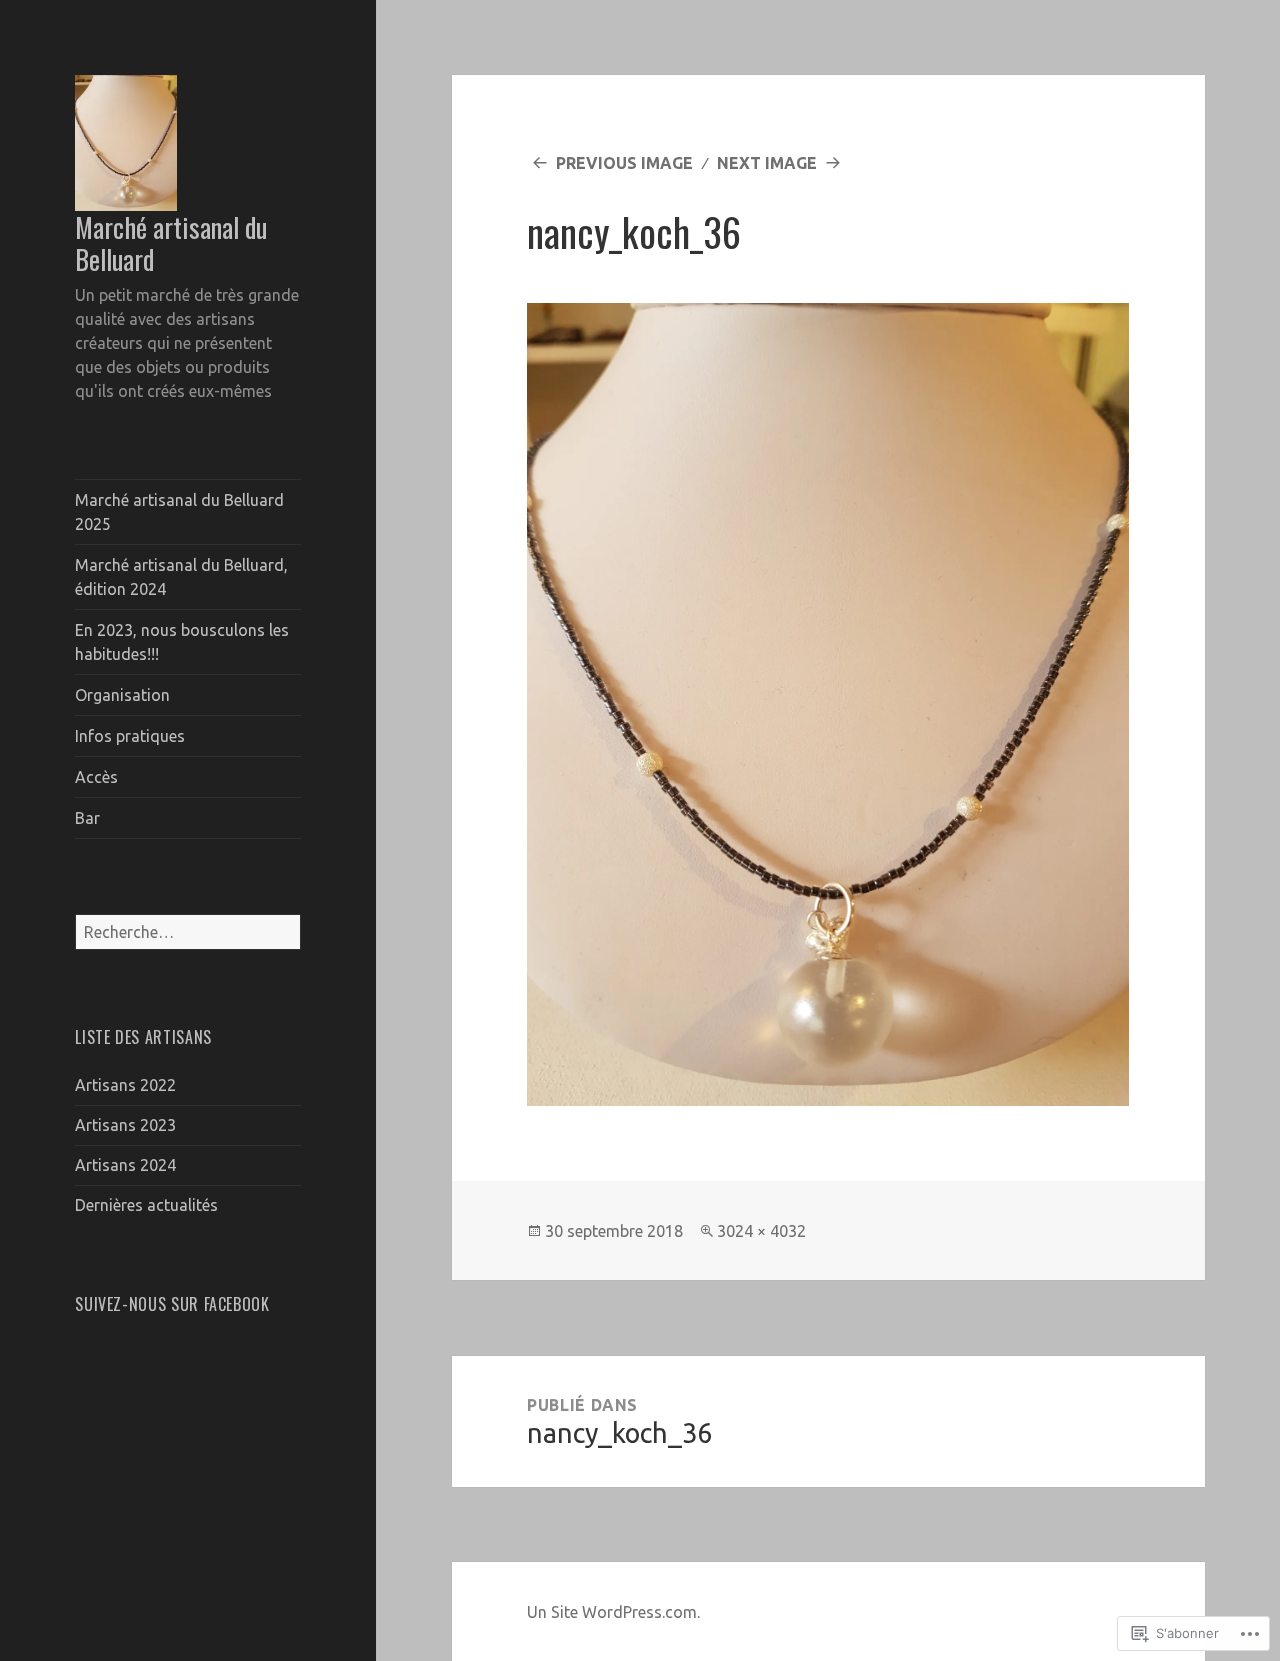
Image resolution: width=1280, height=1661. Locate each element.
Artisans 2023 (125, 1125)
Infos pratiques (130, 736)
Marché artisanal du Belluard (171, 243)
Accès (96, 777)
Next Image (767, 163)
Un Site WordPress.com (612, 1612)
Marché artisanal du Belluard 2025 (179, 512)
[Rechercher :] (188, 932)
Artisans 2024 (125, 1165)
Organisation (122, 695)
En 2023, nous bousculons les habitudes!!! (182, 642)
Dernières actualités (146, 1205)
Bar (87, 818)
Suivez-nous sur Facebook (172, 1304)
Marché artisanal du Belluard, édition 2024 (181, 577)
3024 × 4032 (761, 1231)
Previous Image (624, 163)
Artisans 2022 (125, 1085)
